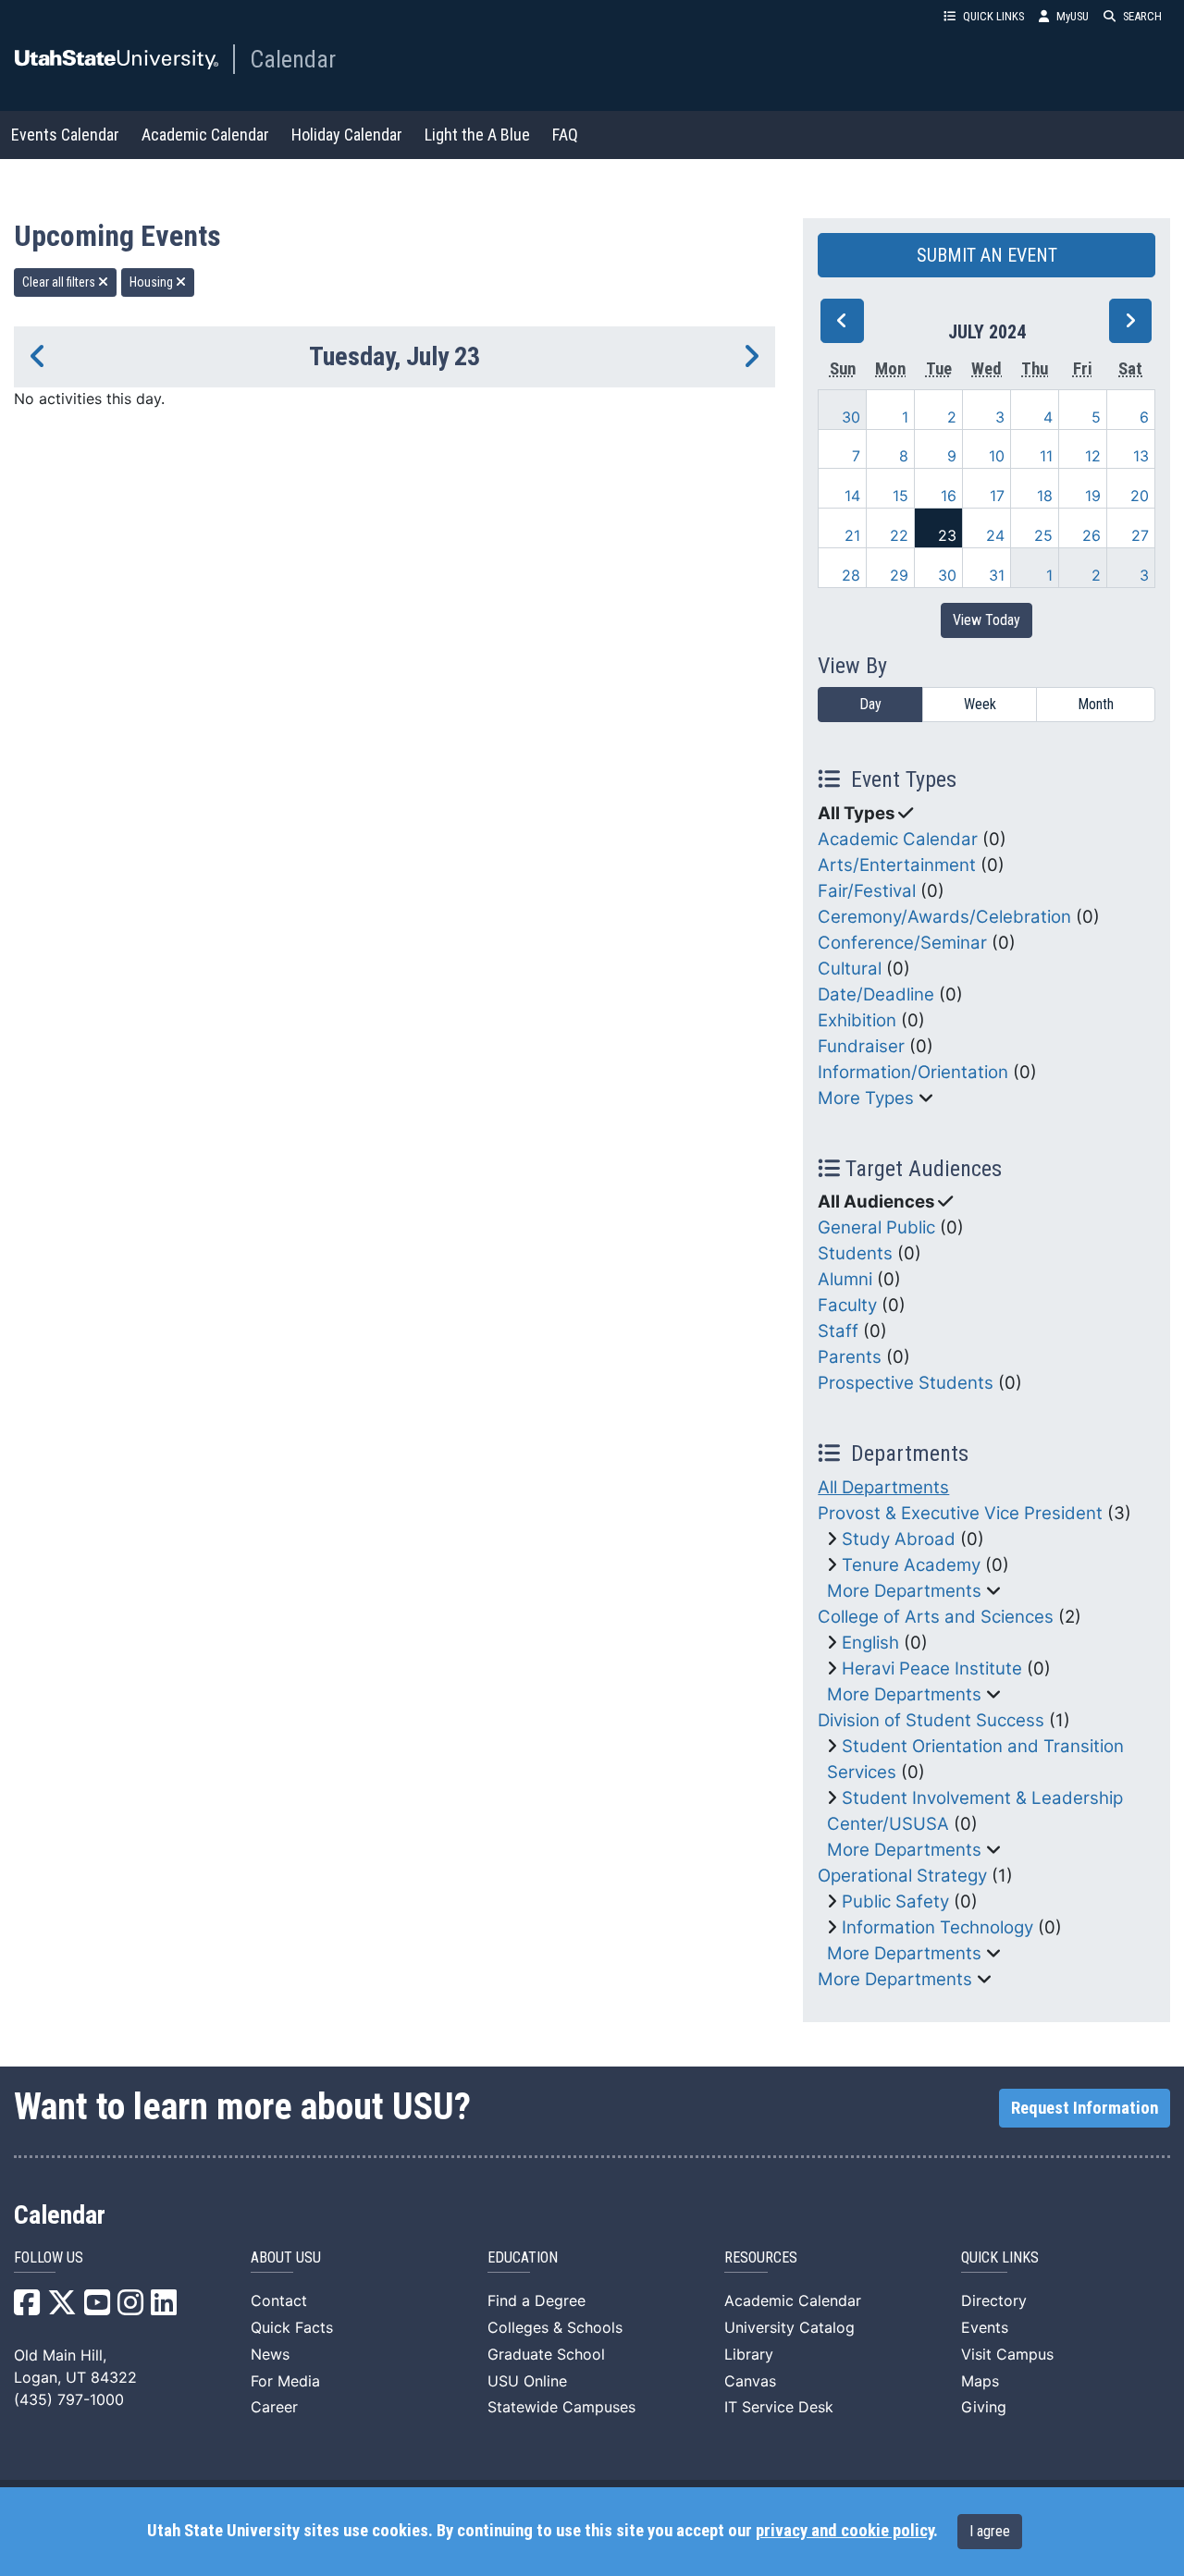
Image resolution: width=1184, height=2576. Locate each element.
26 (1091, 535)
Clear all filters (60, 282)
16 (949, 496)
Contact (279, 2300)
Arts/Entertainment (897, 865)
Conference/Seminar (902, 943)
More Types (866, 1098)
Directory (994, 2300)
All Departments (883, 1487)
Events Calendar (65, 135)
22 (899, 535)
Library (749, 2354)
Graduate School (546, 2354)
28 (851, 575)
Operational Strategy (902, 1876)
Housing (153, 282)
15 (900, 496)
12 (1093, 456)
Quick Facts (292, 2327)
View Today (987, 620)
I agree (990, 2531)
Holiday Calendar (347, 135)
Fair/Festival (867, 891)
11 (1046, 456)
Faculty (847, 1305)
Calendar (293, 59)
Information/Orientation (913, 1072)
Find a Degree (536, 2300)
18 (1045, 496)
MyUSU (1073, 16)
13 (1141, 456)
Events (985, 2327)
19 (1093, 496)
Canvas (750, 2381)
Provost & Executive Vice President (960, 1513)
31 (997, 575)
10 (997, 456)
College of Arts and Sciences (936, 1617)
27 (1140, 535)
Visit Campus (1007, 2354)
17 (997, 496)
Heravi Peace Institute (932, 1668)
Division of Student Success (931, 1720)
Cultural (850, 969)
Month (1096, 704)
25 (1043, 535)
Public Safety (895, 1901)
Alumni (845, 1279)
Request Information (1085, 2108)
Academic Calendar (205, 135)
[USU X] (62, 2308)
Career (274, 2407)
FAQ (565, 135)
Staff (838, 1331)
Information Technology (937, 1927)
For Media (285, 2381)
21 (852, 535)
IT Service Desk (779, 2407)
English (870, 1643)
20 (1140, 496)
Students (855, 1253)
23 (947, 535)
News (270, 2354)
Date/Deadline (876, 994)
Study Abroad (899, 1539)
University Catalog (789, 2327)
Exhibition (857, 1020)
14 (852, 496)
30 (851, 417)
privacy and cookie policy (845, 2531)
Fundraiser (861, 1046)
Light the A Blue (477, 135)
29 (899, 575)
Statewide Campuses (561, 2407)
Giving (984, 2407)
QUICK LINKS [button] (993, 16)
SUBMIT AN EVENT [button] (987, 255)
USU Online (527, 2381)
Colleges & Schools (555, 2327)
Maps (980, 2381)
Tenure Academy (911, 1565)
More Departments (904, 1591)
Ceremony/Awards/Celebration (944, 917)
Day (870, 704)
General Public (876, 1227)
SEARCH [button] (1142, 16)
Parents (850, 1357)
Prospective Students (906, 1383)
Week (980, 704)
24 (995, 535)
